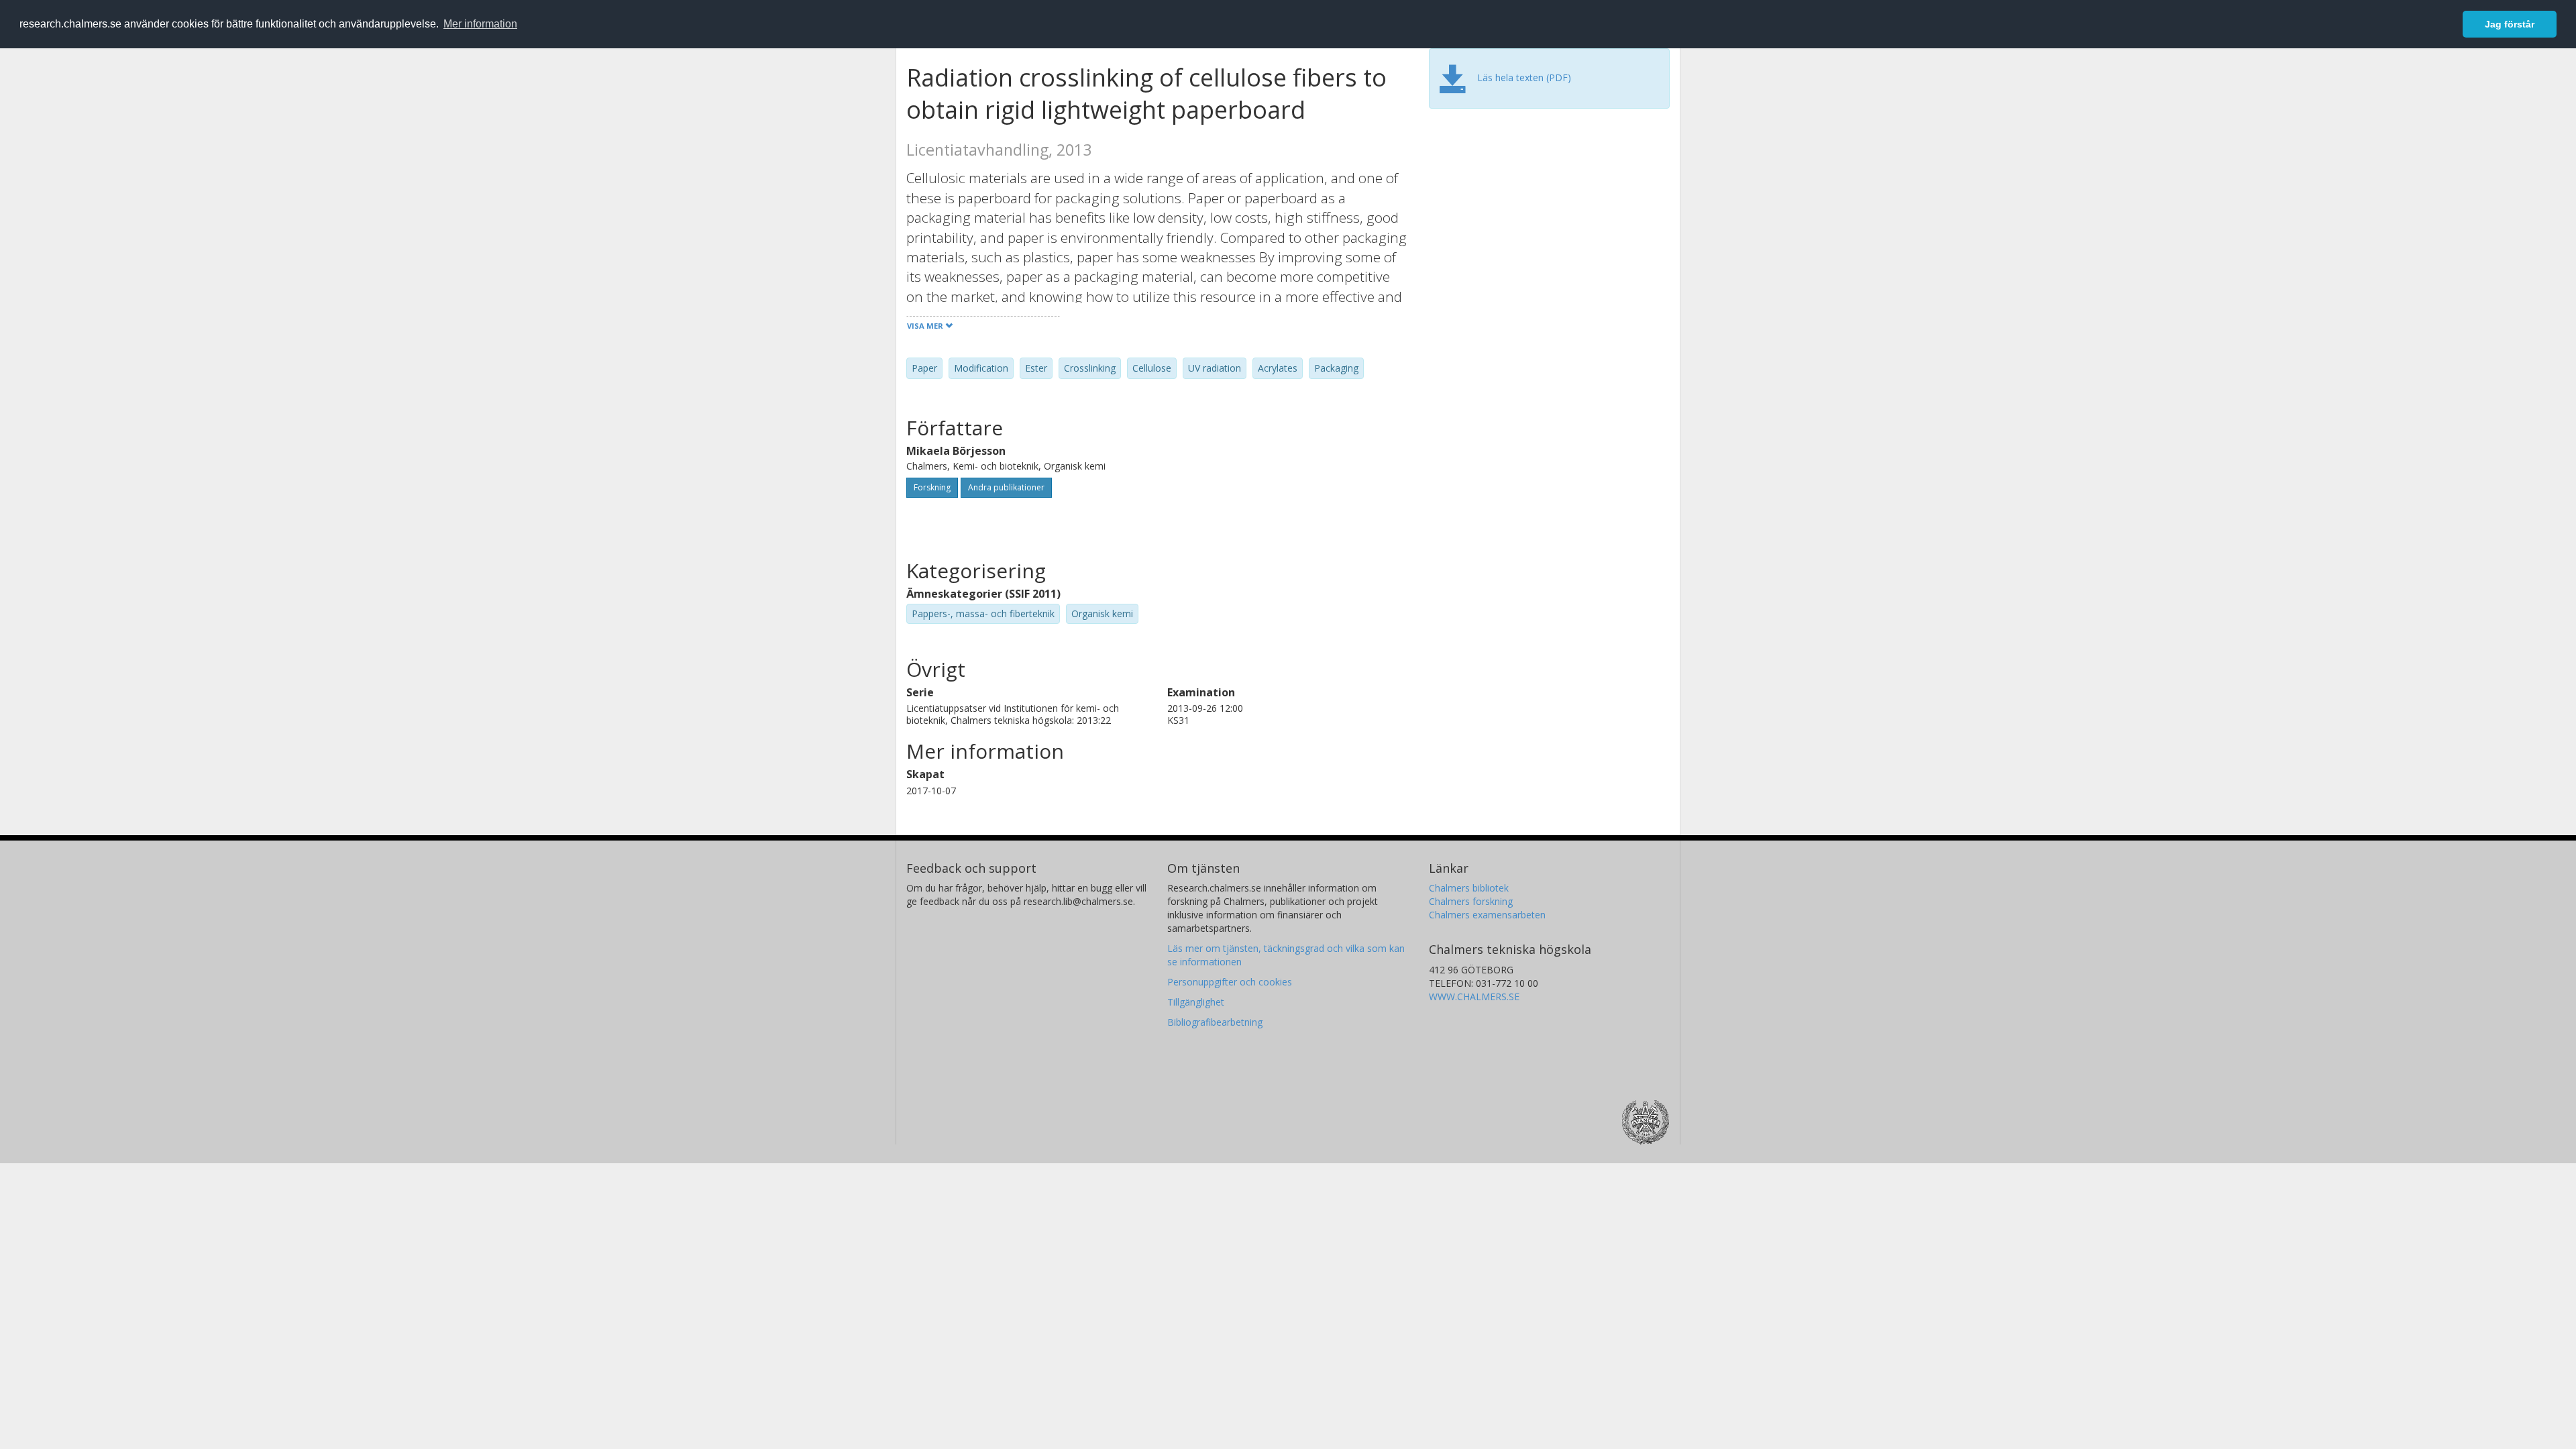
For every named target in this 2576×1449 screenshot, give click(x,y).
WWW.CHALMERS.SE (1474, 997)
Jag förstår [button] (2510, 24)
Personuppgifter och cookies (1230, 982)
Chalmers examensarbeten (1487, 915)
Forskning (932, 487)
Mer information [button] (480, 24)
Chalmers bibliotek (1469, 888)
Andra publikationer (1006, 487)
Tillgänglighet (1196, 1002)
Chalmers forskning (1471, 901)
